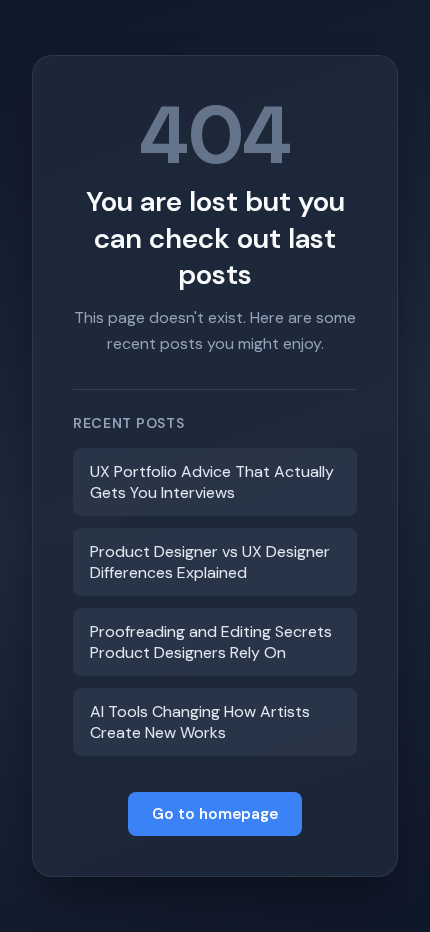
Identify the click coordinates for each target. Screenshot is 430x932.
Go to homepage (215, 814)
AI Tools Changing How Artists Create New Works (200, 722)
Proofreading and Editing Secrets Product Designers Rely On (211, 642)
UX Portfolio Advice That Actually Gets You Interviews (212, 482)
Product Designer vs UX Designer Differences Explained (210, 562)
